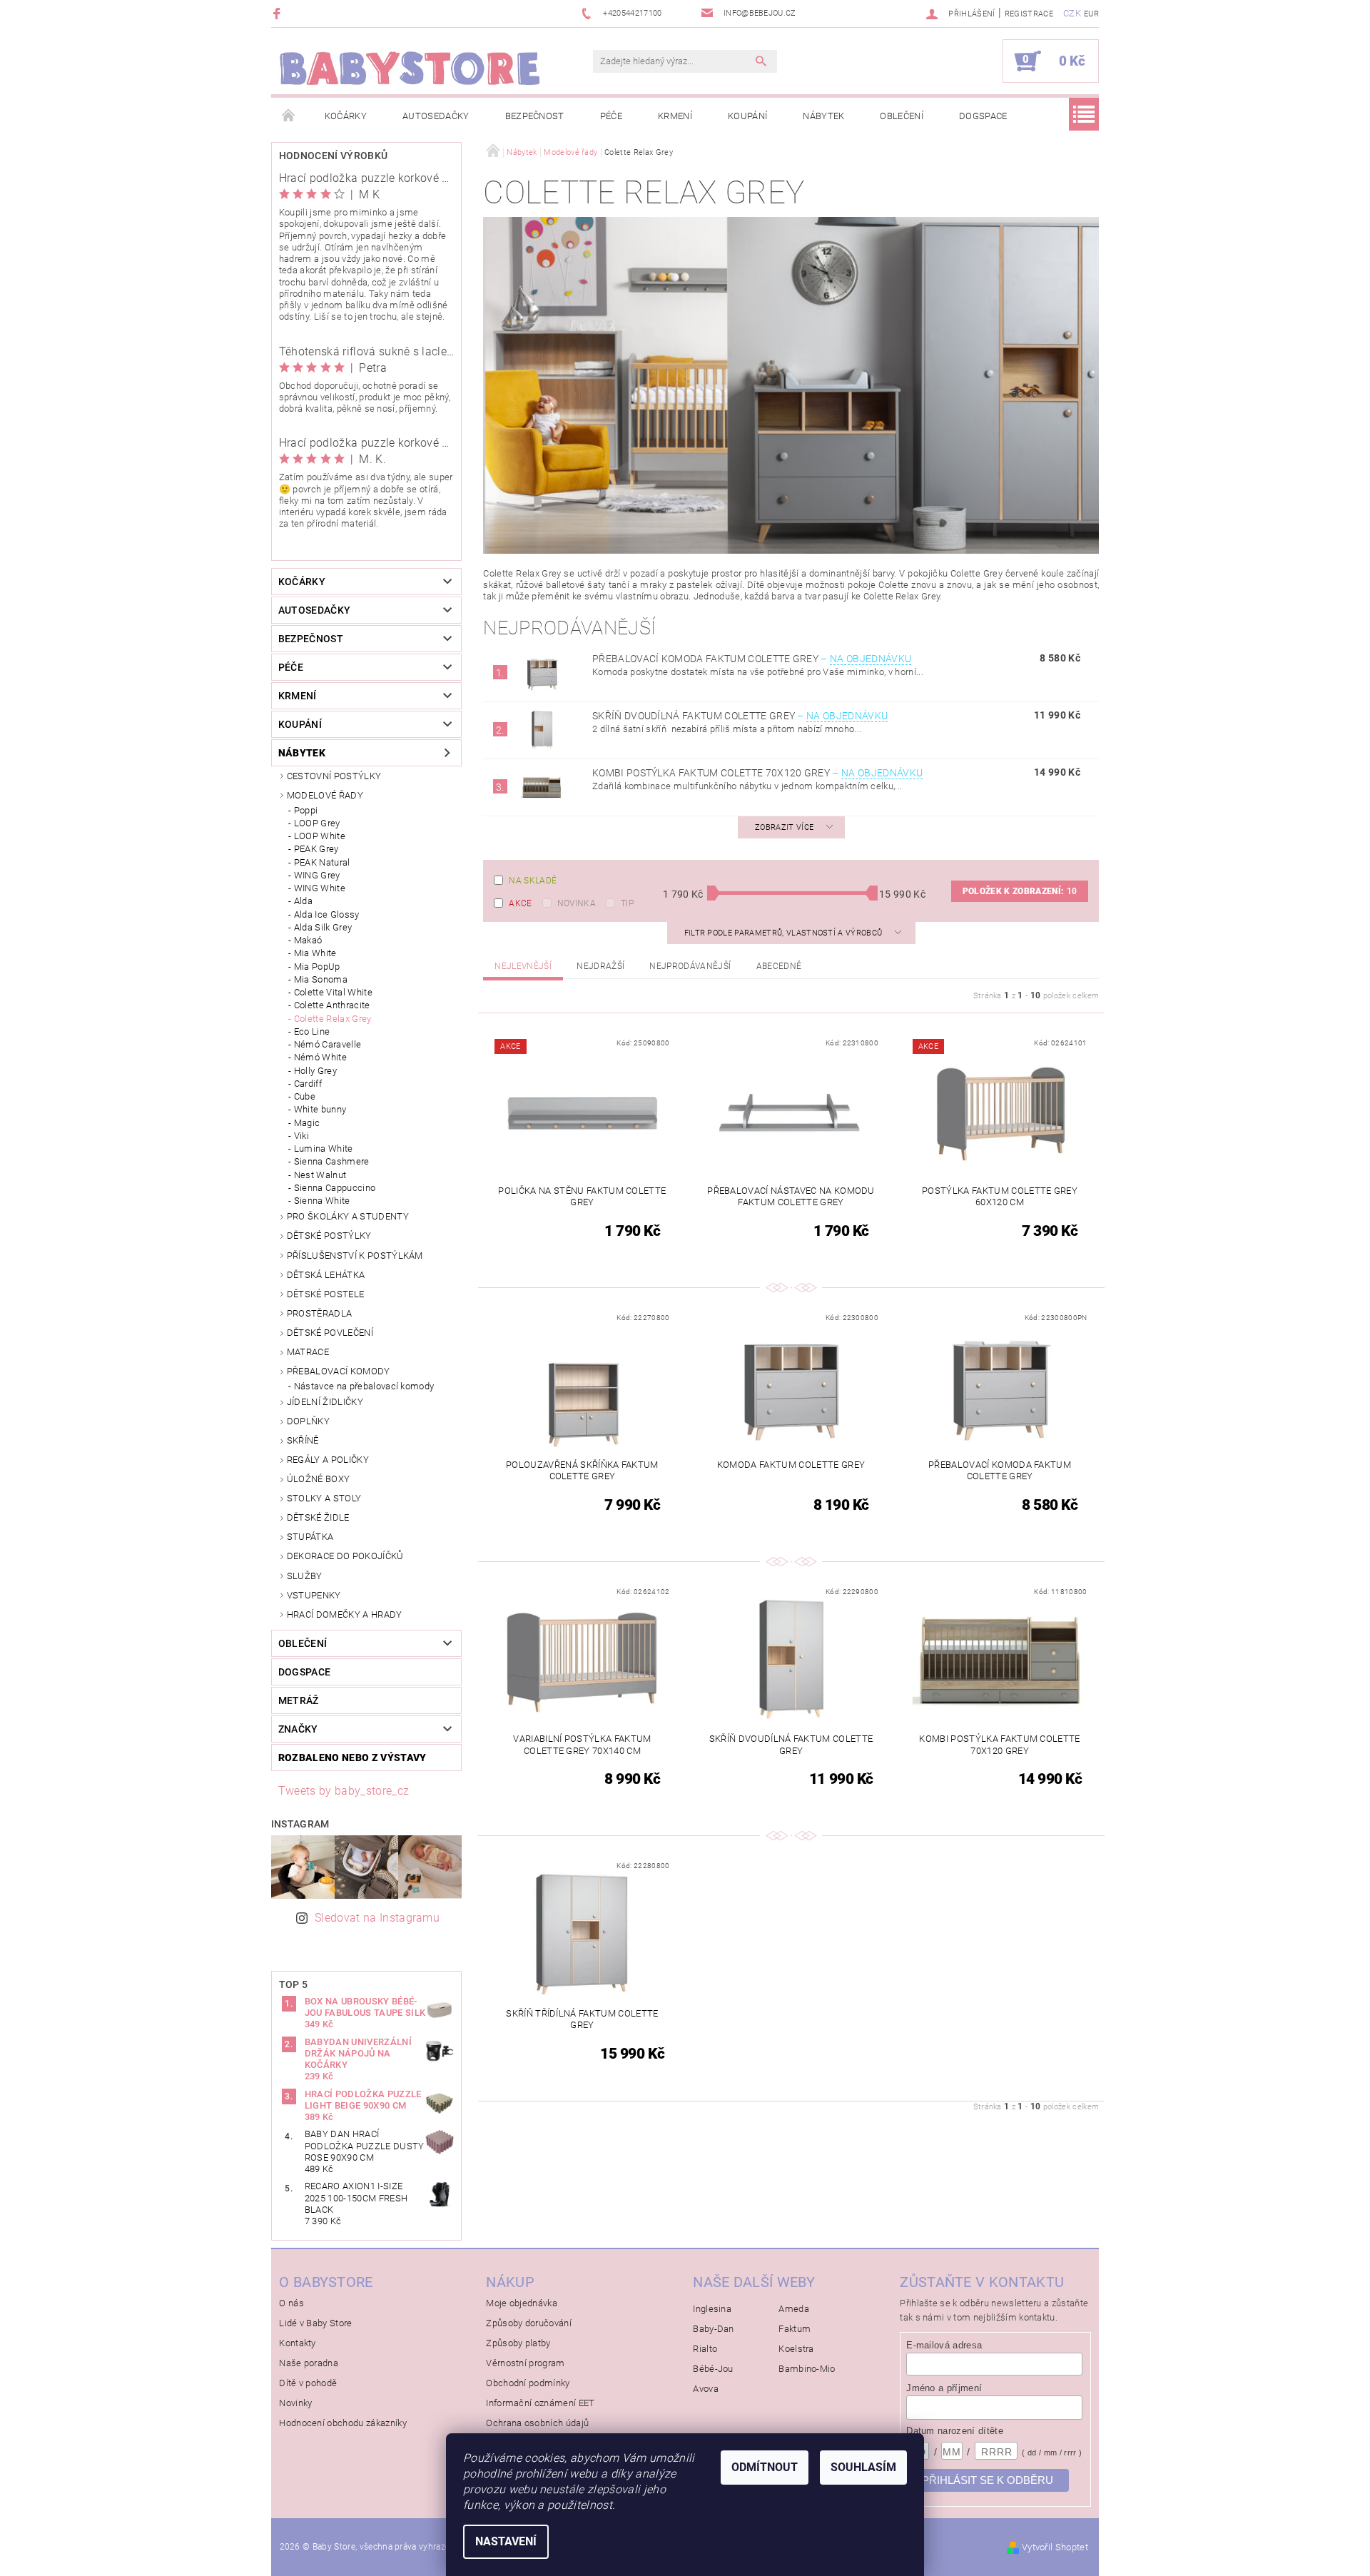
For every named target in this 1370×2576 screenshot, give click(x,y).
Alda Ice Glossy (327, 914)
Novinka (577, 903)
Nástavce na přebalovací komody (364, 1386)
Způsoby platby (518, 2343)
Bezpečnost (535, 116)
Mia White (315, 953)
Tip (627, 903)
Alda (303, 901)
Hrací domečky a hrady (345, 1614)
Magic (307, 1123)
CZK (1072, 13)
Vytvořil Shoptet (1055, 2547)
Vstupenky (314, 1595)
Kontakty (298, 2343)
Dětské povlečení (330, 1333)
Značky (298, 1729)
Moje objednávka (522, 2303)
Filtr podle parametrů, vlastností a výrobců (785, 933)
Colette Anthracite (332, 1005)
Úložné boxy (319, 1479)
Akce (520, 903)
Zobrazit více (784, 827)
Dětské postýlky (329, 1236)
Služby (305, 1576)
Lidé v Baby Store (315, 2323)
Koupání (747, 116)
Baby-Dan (714, 2329)
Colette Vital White (333, 992)
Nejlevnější (523, 966)
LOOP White (320, 836)
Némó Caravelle (328, 1044)
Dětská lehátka (326, 1275)
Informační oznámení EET (540, 2403)
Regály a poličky (328, 1460)
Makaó (308, 940)
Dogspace (983, 116)
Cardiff (308, 1084)
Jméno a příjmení (944, 2388)
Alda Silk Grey (323, 927)
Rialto (705, 2349)
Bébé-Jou (713, 2369)
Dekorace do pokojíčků (345, 1556)
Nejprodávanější (690, 966)
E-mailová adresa (944, 2345)
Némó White (320, 1057)
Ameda (794, 2309)
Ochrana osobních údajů (537, 2423)
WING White (320, 888)
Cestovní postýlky (334, 776)
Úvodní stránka (289, 116)
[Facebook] (279, 13)
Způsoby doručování (529, 2323)
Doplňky (308, 1421)
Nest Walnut (320, 1175)
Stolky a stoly (324, 1498)
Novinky (295, 2403)
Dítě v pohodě (308, 2383)
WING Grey (317, 875)
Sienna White (322, 1201)
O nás (291, 2303)
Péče (611, 116)
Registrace (1029, 14)
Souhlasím (863, 2467)
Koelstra (796, 2349)
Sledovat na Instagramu (377, 1918)
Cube (305, 1096)
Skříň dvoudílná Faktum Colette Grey (740, 716)
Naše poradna (309, 2363)
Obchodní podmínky (528, 2383)
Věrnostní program (525, 2363)
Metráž (299, 1700)
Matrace (308, 1352)
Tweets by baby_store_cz (344, 1791)
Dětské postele (325, 1294)
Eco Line (312, 1031)
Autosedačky (436, 116)
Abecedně (779, 966)
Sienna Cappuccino (335, 1188)
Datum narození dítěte (955, 2431)
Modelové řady (325, 795)
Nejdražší (600, 966)
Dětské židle (318, 1517)
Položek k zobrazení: (1020, 891)
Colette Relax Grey (333, 1019)
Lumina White (324, 1148)
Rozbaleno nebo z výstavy (352, 1758)
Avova (706, 2389)
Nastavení (506, 2541)
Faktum (795, 2329)
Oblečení (902, 116)
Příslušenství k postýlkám (355, 1256)
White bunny (320, 1109)
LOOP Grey (317, 823)
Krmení (675, 116)
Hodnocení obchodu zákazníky (343, 2423)
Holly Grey (315, 1071)
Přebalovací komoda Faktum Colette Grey (752, 659)
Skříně (303, 1440)
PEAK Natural (322, 862)
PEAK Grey (316, 849)
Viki (301, 1136)
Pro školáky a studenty (348, 1216)
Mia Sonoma (321, 979)
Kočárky (346, 116)
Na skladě (533, 881)
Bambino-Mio (807, 2369)
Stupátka (310, 1537)
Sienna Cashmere (332, 1161)
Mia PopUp (317, 967)
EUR (1091, 14)
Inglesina (712, 2309)
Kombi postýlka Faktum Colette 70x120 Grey (757, 773)
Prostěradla (320, 1313)
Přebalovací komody (339, 1371)
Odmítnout (765, 2467)
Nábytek (823, 116)
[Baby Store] (410, 68)
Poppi (306, 810)
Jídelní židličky (325, 1402)
